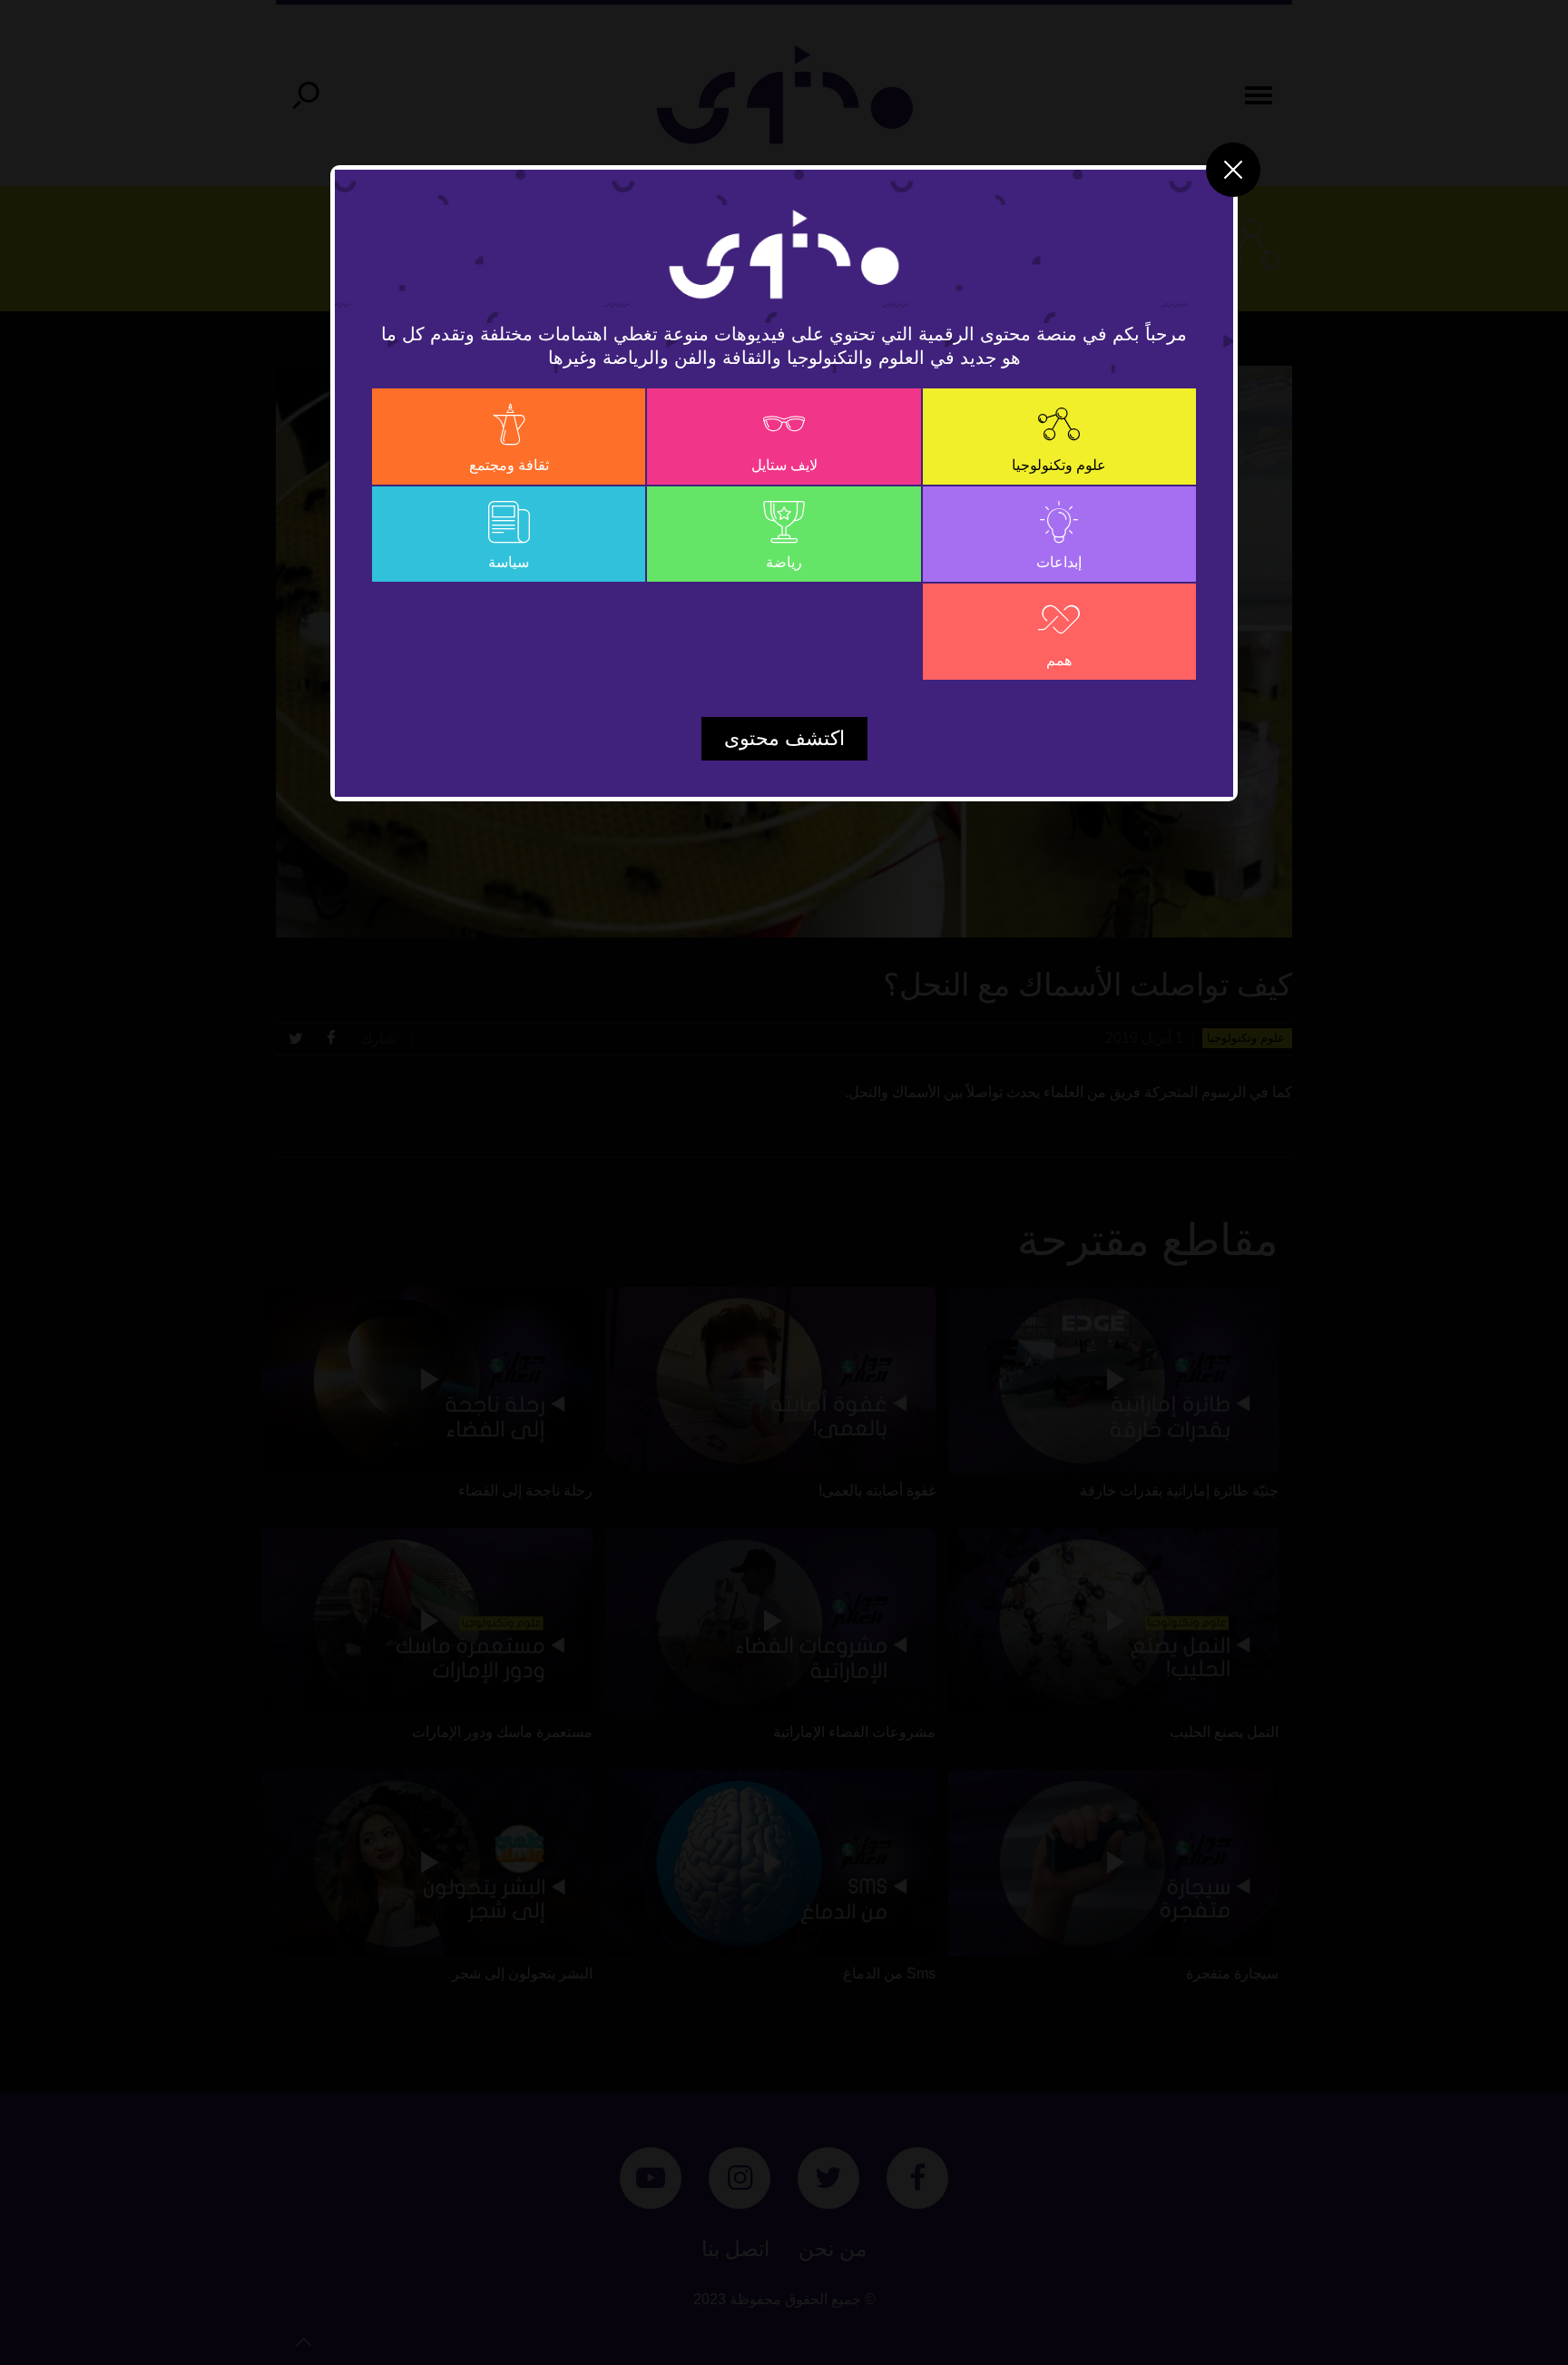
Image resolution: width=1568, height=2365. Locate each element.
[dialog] (784, 1182)
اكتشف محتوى (784, 738)
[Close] (1233, 170)
